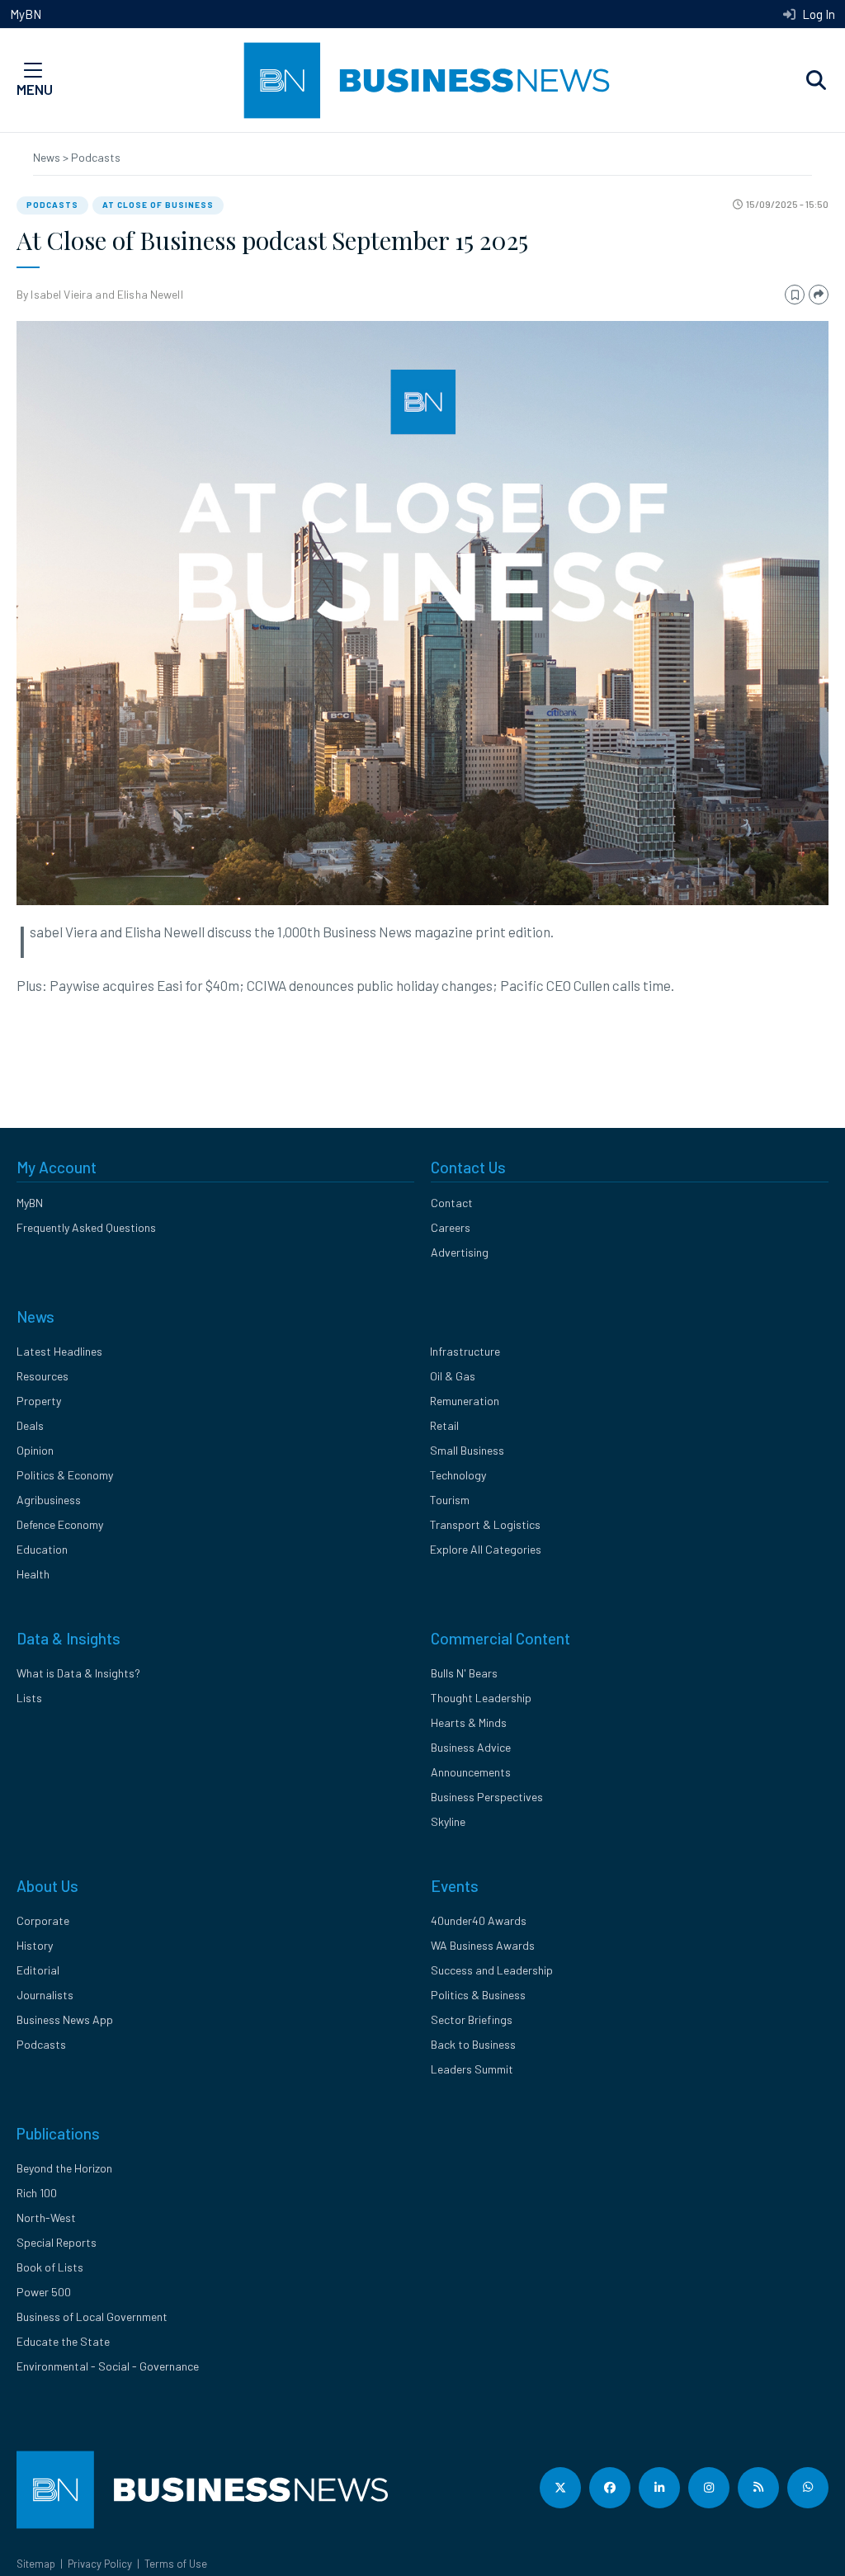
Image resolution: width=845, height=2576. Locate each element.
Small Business (467, 1450)
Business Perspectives (487, 1797)
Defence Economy (60, 1524)
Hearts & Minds (469, 1722)
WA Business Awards (483, 1945)
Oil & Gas (453, 1376)
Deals (30, 1425)
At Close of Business (158, 205)
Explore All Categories (486, 1549)
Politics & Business (478, 1995)
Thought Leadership (481, 1698)
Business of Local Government (92, 2317)
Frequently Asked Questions (86, 1227)
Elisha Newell (150, 294)
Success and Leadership (492, 1970)
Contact (452, 1203)
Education (42, 1549)
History (35, 1945)
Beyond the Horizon (64, 2168)
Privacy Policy (100, 2564)
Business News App (65, 2019)
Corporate (43, 1920)
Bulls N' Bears (464, 1673)
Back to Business (473, 2044)
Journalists (45, 1995)
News (48, 157)
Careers (451, 1227)
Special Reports (57, 2242)
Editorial (38, 1970)
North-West (46, 2217)
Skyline (448, 1821)
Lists (29, 1698)
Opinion (35, 1450)
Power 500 (44, 2292)
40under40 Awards (479, 1920)
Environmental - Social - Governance (108, 2366)
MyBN (26, 14)
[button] (816, 81)
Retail (444, 1425)
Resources (42, 1376)
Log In (817, 14)
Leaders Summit (472, 2069)
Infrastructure (465, 1351)
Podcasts (96, 157)
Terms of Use (176, 2564)
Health (33, 1574)
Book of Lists (50, 2267)
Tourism (450, 1500)
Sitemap (36, 2564)
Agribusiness (49, 1500)
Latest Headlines (59, 1351)
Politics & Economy (65, 1475)
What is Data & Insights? (78, 1673)
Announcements (471, 1772)
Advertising (460, 1252)
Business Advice (471, 1747)
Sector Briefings (472, 2019)
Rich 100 (37, 2193)
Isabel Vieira (61, 294)
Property (39, 1401)
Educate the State (63, 2341)
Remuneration (465, 1401)
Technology (458, 1475)
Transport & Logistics (485, 1524)
